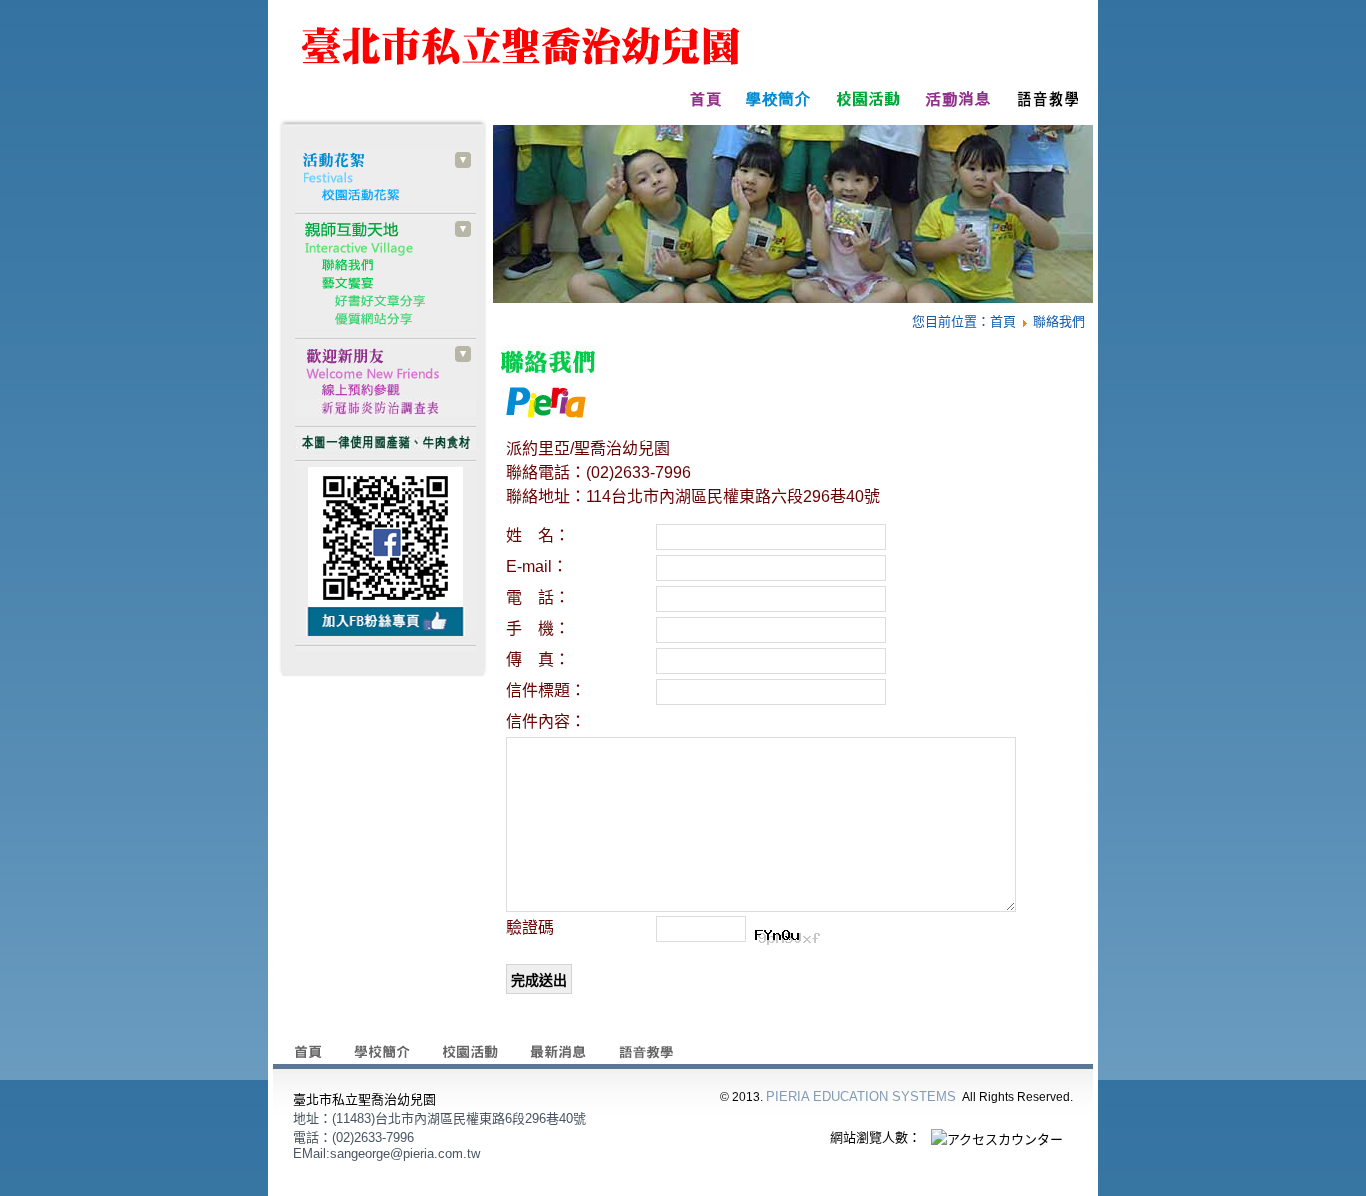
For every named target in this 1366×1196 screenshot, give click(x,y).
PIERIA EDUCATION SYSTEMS (861, 1096)
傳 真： (538, 659)
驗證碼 (530, 927)
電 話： (538, 597)
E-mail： (537, 566)
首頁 (1003, 321)
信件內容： (546, 721)
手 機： (538, 628)
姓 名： (538, 535)
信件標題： (546, 690)
